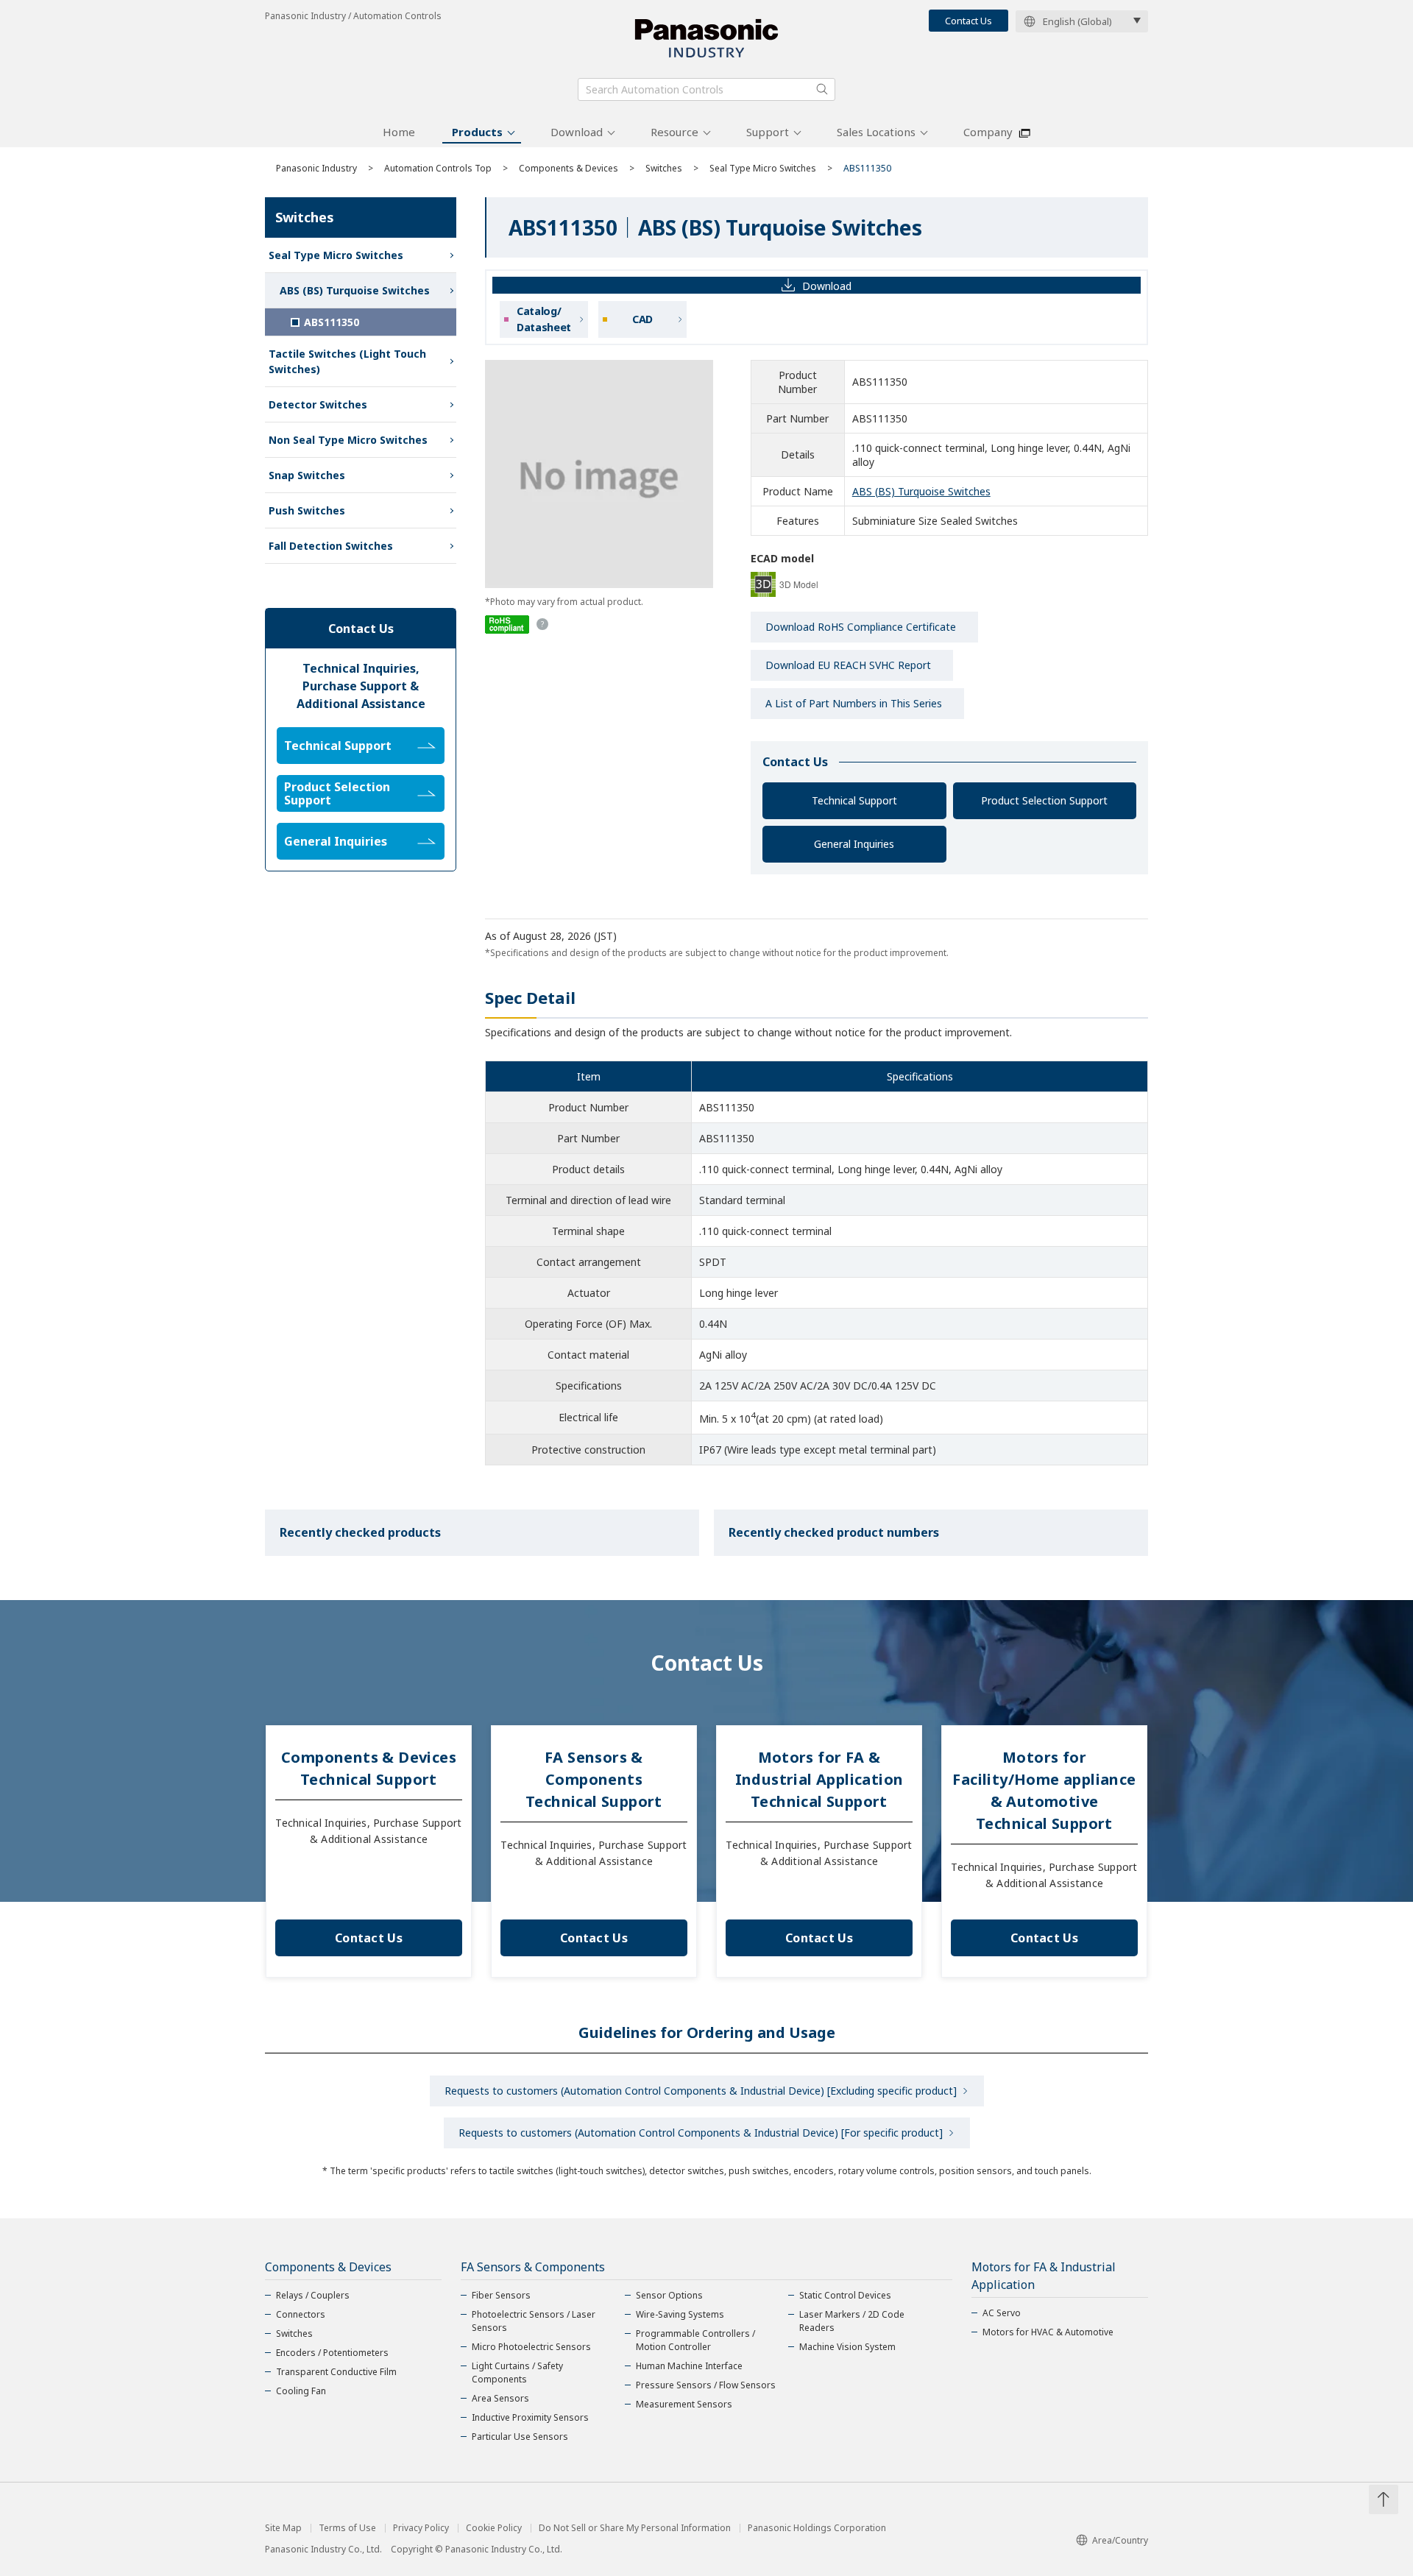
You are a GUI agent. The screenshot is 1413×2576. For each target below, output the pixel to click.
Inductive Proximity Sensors (530, 2417)
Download (577, 132)
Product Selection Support (1044, 800)
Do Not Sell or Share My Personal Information (635, 2528)
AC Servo (1002, 2313)
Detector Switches (318, 404)
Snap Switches (307, 475)
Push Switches (307, 510)
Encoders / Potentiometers (332, 2353)
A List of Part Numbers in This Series (854, 703)
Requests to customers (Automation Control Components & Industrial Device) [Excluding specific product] (701, 2091)
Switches (664, 168)
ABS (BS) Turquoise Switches (921, 491)
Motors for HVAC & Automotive (1048, 2332)
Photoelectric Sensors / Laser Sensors (534, 2321)
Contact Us (968, 21)
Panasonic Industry (316, 168)
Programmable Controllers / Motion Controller (695, 2340)
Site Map (283, 2528)
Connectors (301, 2314)
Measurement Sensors (684, 2404)
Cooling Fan (301, 2391)
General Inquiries (854, 844)
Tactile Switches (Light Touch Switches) (347, 361)
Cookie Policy (494, 2528)
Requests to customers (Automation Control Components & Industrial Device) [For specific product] (701, 2133)
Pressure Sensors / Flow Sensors (706, 2385)
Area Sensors (500, 2398)
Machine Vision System (847, 2347)
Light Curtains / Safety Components (517, 2372)
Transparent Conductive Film (336, 2372)
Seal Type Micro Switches (763, 168)
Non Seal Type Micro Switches (348, 440)
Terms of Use (347, 2528)
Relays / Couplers (313, 2295)
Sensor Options (669, 2295)
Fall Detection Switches (331, 546)
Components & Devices (569, 168)
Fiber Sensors (501, 2295)
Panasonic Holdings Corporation (817, 2528)
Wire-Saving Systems (680, 2314)
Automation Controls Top (438, 168)
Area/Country (1120, 2540)
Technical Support (854, 800)
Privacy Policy (421, 2528)
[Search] (822, 89)
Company (988, 132)
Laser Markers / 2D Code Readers (852, 2321)
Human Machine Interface (689, 2366)
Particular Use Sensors (520, 2437)
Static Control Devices (845, 2295)
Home (399, 132)
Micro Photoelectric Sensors (531, 2347)
